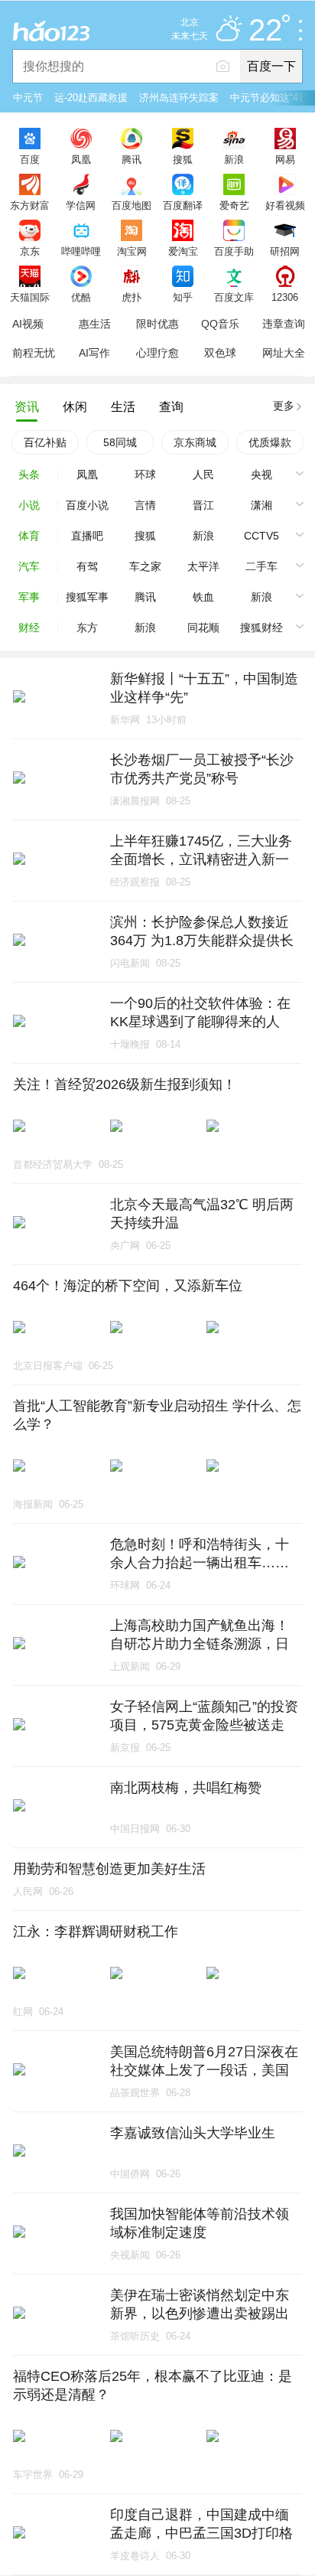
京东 (30, 251)
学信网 (81, 205)
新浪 (234, 159)
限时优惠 (157, 324)
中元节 (28, 98)
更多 (284, 406)
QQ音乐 (220, 324)
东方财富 (30, 205)
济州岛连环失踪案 (179, 98)
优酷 (81, 297)
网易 (285, 159)
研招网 (285, 251)
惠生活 (95, 324)
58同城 (120, 442)
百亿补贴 (45, 442)
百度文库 (234, 297)
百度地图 (132, 205)
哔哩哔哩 (81, 251)
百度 (30, 159)
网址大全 (284, 353)
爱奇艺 (234, 205)
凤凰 (81, 159)
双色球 (220, 353)
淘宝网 (132, 251)
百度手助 (234, 251)
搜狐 (183, 159)
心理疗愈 (157, 353)
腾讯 (132, 159)
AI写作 (94, 353)
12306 (285, 297)
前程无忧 (34, 353)
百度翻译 (183, 205)
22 (265, 31)
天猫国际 (30, 297)
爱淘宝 (183, 251)
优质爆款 (270, 442)
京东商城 (195, 442)
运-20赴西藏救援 (91, 98)
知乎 (183, 297)
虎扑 (132, 297)
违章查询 (284, 324)
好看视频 (285, 205)
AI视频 (28, 324)
